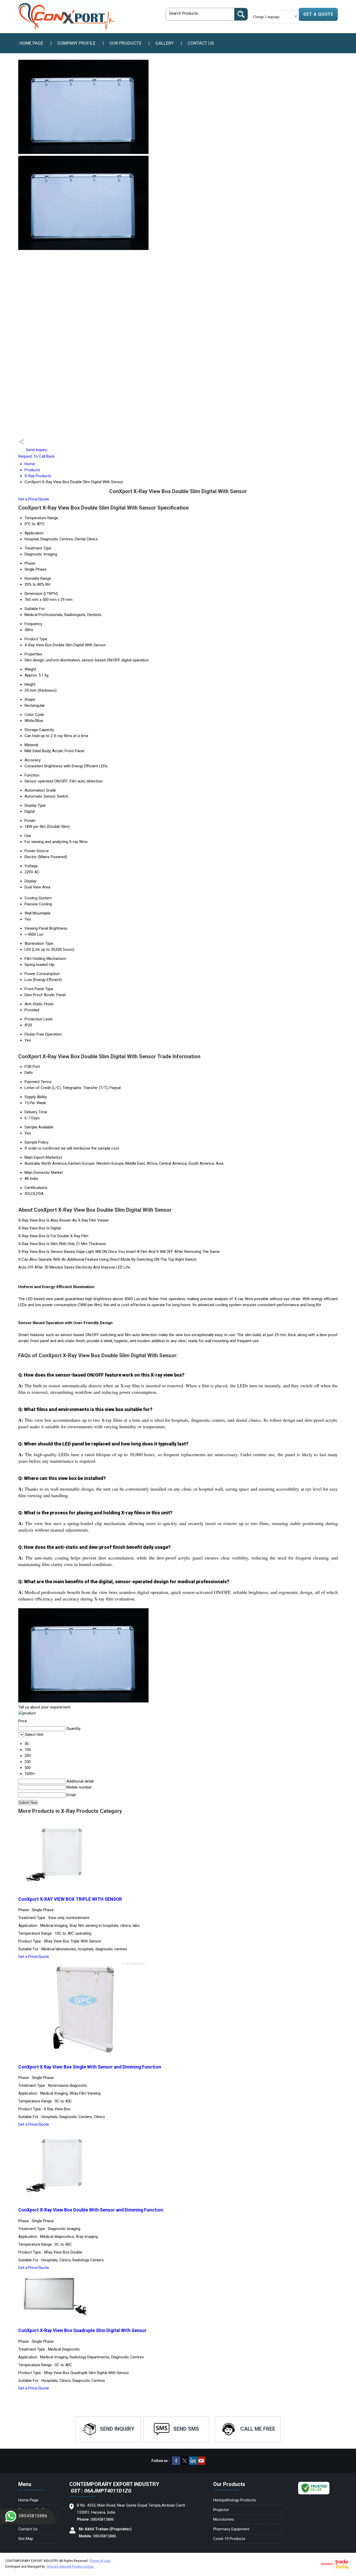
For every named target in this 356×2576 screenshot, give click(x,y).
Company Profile (76, 43)
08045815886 (33, 2516)
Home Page (31, 43)
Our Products (125, 43)
